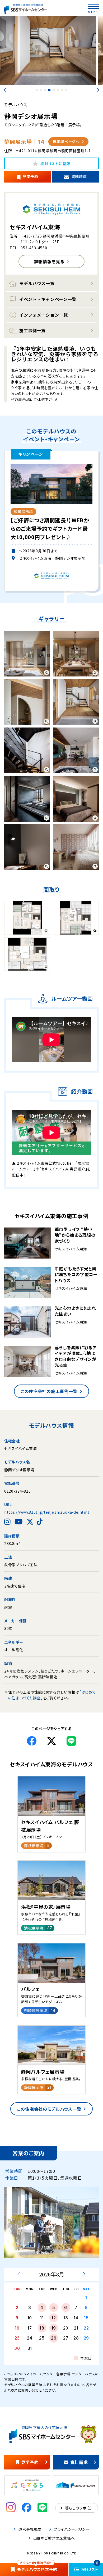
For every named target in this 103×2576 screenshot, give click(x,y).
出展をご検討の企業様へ (54, 2538)
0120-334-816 (17, 1491)
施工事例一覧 (32, 330)
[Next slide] (98, 90)
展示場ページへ (66, 142)
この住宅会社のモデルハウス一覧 (49, 2109)
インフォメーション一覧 (44, 315)
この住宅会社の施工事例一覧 (49, 1391)
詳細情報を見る (49, 261)
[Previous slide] (5, 90)
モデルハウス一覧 (37, 283)
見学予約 (31, 176)
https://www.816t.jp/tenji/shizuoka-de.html (46, 1512)
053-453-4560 (34, 248)
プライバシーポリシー (72, 2529)
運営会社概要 (30, 2529)
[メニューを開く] (93, 7)
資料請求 (79, 176)
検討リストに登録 (55, 164)
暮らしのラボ (76, 2508)
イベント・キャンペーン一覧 (48, 299)
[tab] (37, 90)
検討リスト (90, 2567)
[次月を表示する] (84, 2274)
